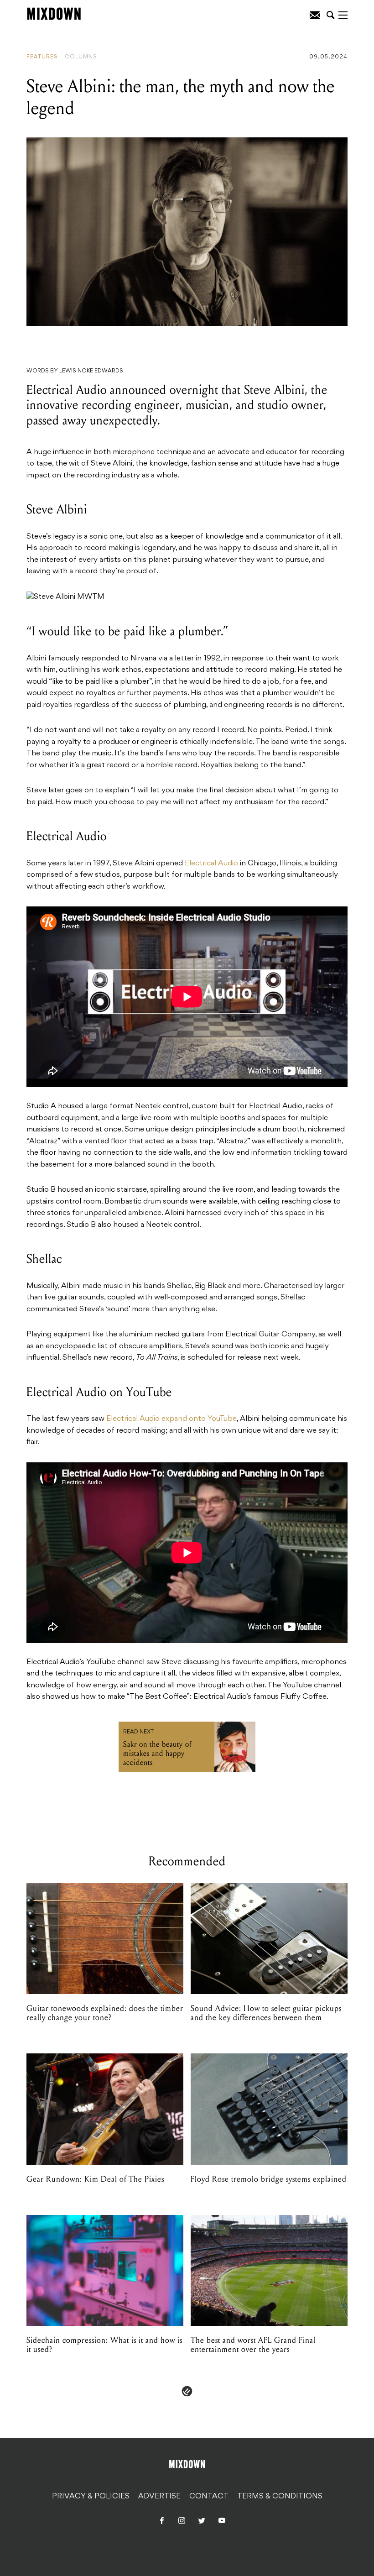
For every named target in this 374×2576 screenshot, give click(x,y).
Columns (81, 57)
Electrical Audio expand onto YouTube (171, 1419)
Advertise (159, 2497)
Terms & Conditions (280, 2497)
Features (42, 57)
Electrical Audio (211, 864)
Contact (209, 2497)
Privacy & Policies (91, 2497)
